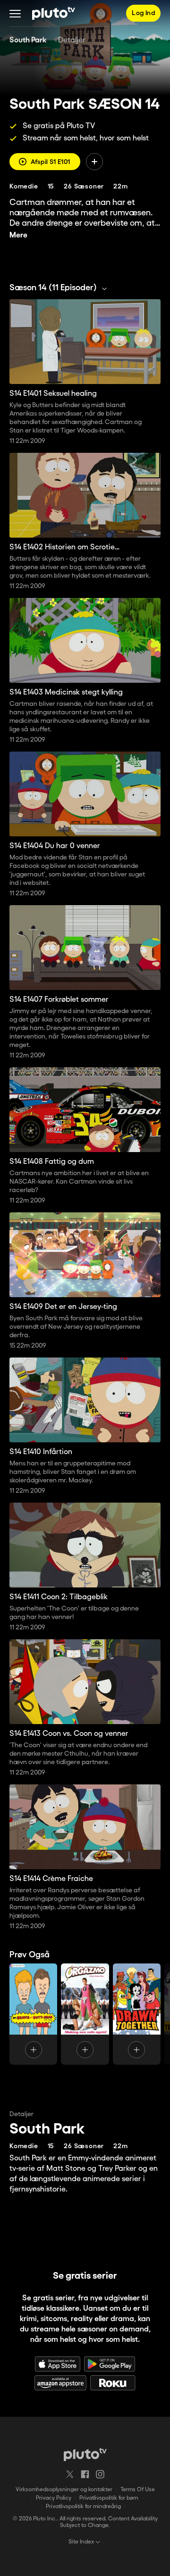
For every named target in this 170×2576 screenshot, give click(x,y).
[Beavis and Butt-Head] (33, 2014)
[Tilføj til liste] (94, 162)
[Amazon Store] (60, 2383)
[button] (15, 13)
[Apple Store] (58, 2364)
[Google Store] (110, 2364)
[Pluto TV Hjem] (54, 13)
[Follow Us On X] (70, 2474)
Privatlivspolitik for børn (109, 2498)
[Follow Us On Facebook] (85, 2474)
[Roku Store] (113, 2383)
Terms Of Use (138, 2490)
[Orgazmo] (85, 2014)
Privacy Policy (54, 2498)
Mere (18, 235)
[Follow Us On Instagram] (100, 2474)
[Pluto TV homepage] (85, 2454)
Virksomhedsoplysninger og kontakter (64, 2490)
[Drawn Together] (137, 2014)
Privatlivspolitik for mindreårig (83, 2506)
